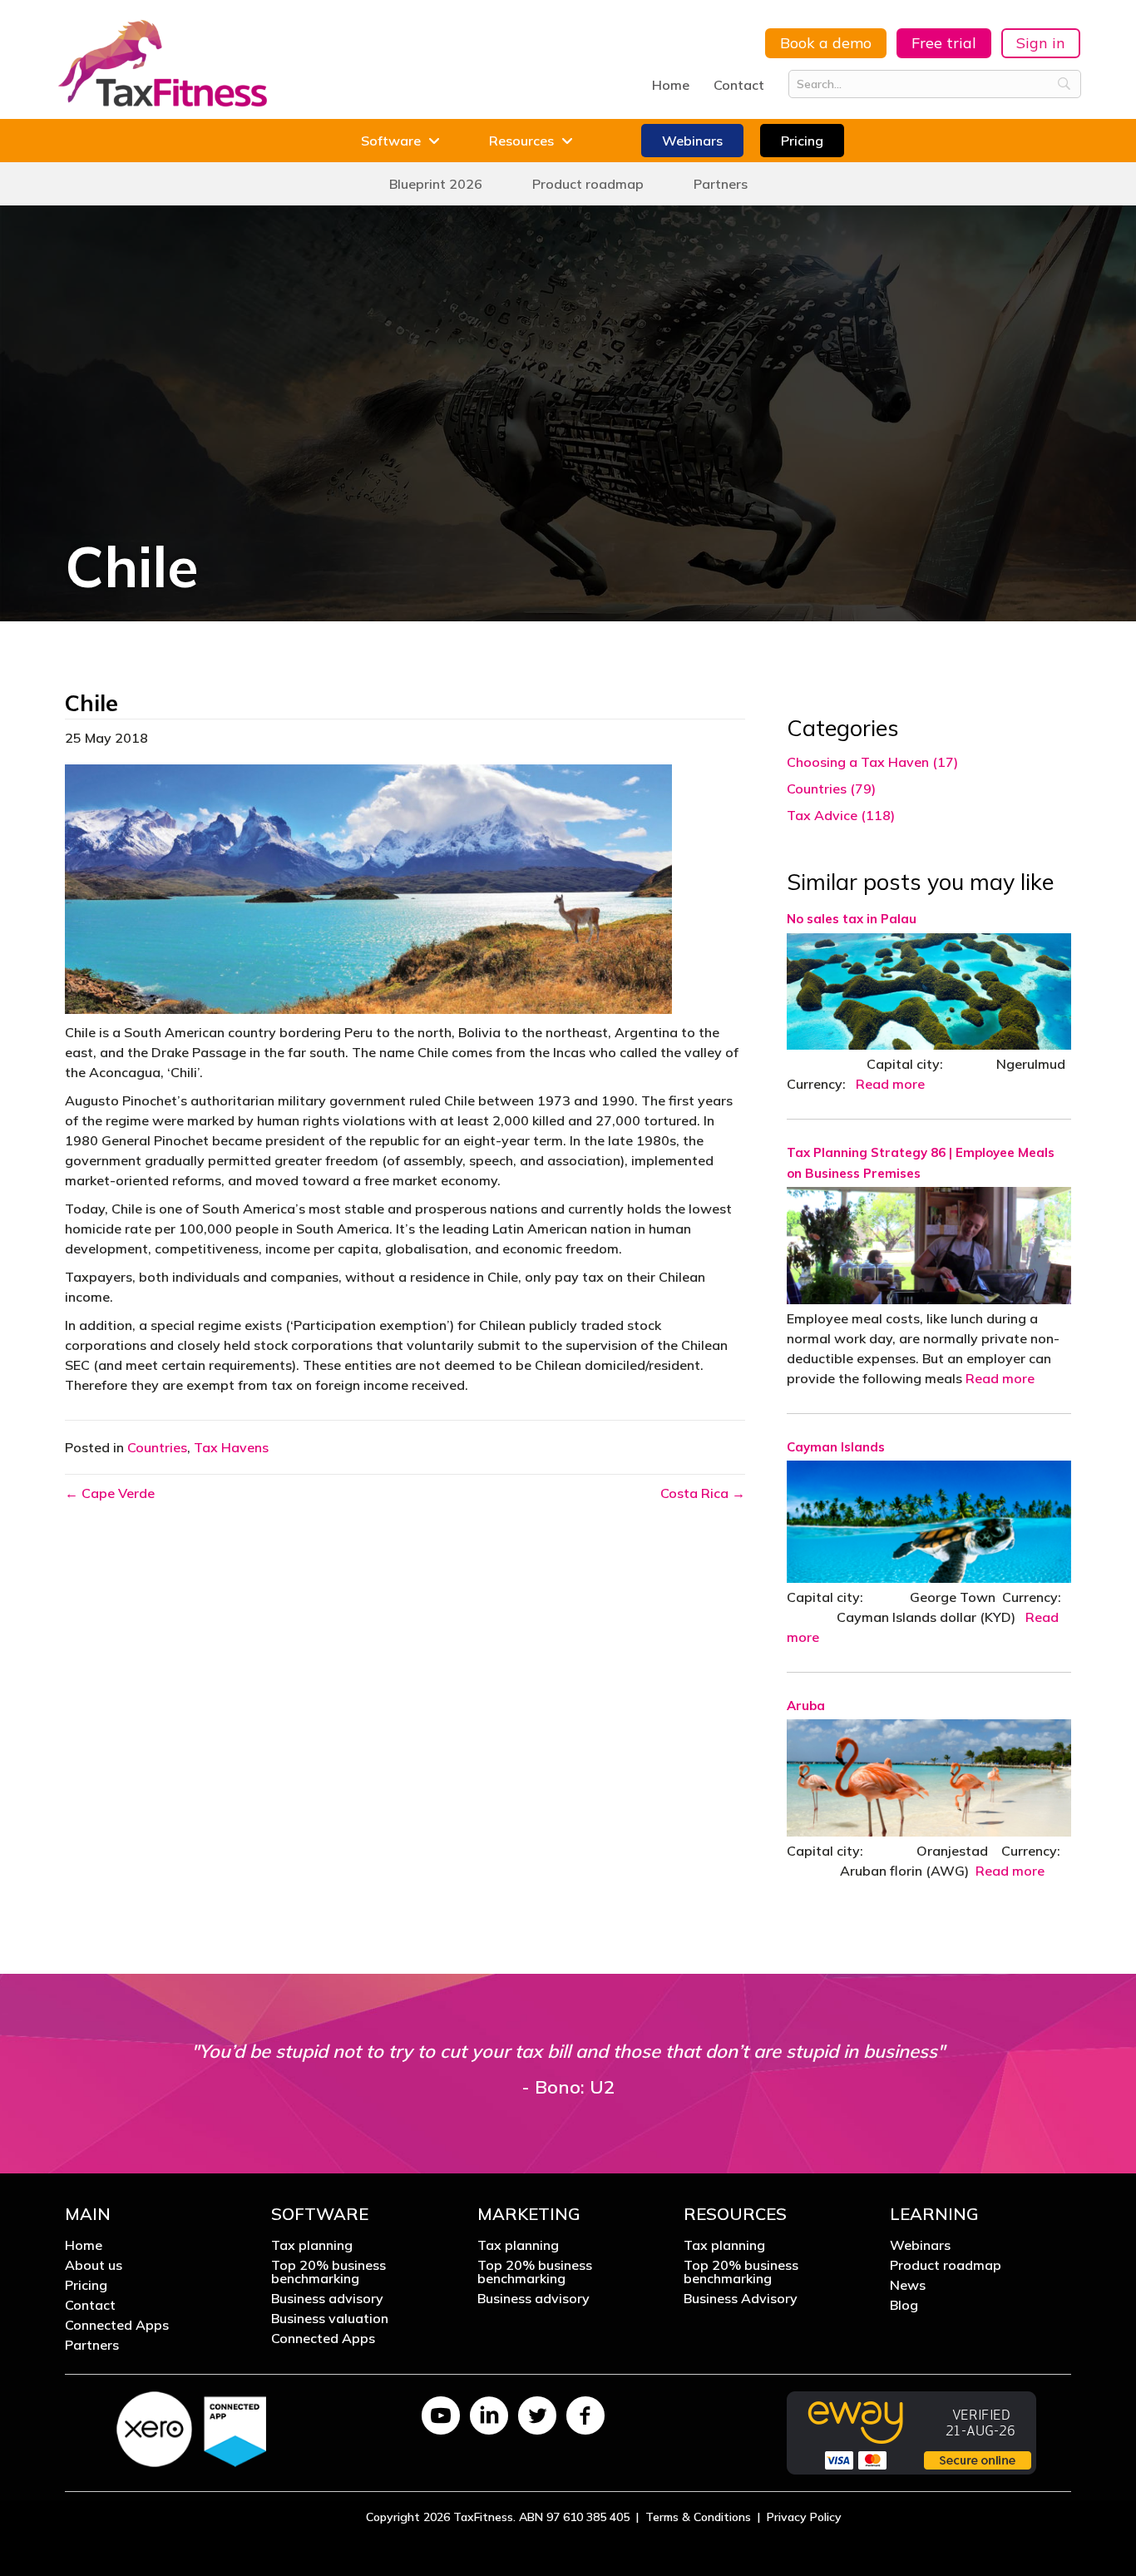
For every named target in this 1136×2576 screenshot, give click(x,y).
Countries (157, 1447)
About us (94, 2266)
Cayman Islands (836, 1447)
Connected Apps (117, 2326)
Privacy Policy (804, 2517)
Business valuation (330, 2319)
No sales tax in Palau (852, 919)
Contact (739, 85)
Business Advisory (741, 2299)
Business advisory (327, 2299)
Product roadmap (946, 2266)
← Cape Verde (110, 1493)
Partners (92, 2346)
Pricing (86, 2286)
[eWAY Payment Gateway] (911, 2431)
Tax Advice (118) (841, 815)
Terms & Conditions (698, 2517)
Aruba (806, 1706)
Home (671, 85)
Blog (904, 2306)
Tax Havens (231, 1447)
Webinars (920, 2246)
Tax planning (312, 2246)
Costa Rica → (703, 1493)
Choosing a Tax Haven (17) (872, 762)
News (908, 2286)
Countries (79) (831, 789)
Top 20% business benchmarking (328, 2272)
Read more (890, 1084)
